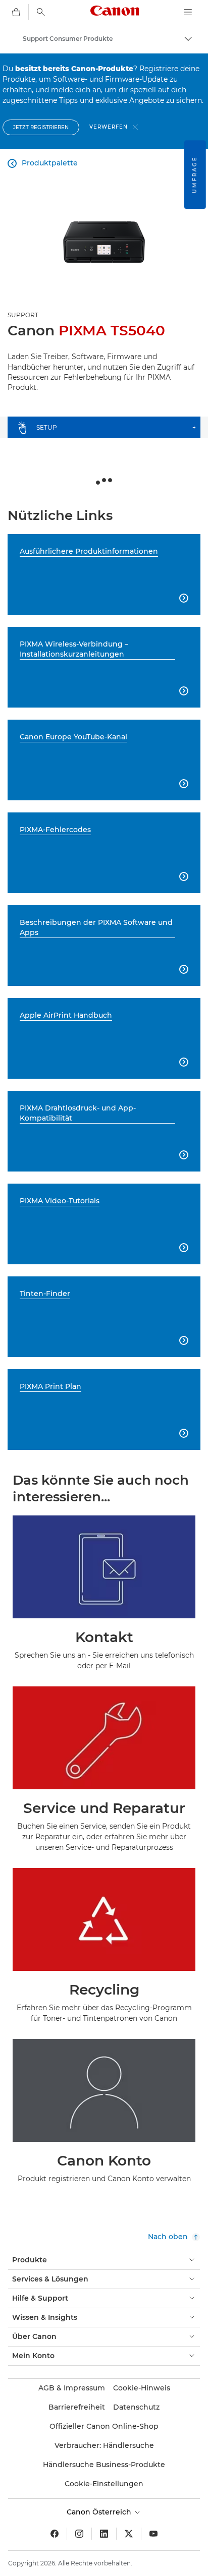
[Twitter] (129, 2534)
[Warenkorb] (16, 12)
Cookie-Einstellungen (104, 2484)
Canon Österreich (100, 2512)
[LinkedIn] (104, 2534)
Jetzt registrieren (41, 127)
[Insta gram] (79, 2534)
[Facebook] (55, 2534)
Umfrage (195, 174)
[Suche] (41, 12)
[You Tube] (153, 2534)
